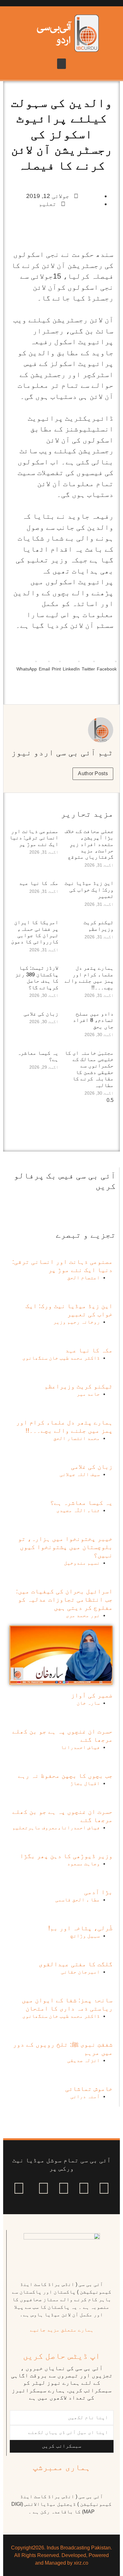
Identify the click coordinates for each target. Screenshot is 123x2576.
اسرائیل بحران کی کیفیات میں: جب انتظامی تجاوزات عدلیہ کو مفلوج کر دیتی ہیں (64, 1599)
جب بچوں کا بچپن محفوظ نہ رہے (65, 1776)
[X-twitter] (84, 2188)
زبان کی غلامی (41, 1014)
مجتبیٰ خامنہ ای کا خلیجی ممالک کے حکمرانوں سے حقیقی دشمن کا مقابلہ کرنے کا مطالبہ (89, 1069)
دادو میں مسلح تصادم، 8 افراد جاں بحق (93, 1020)
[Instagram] (19, 2188)
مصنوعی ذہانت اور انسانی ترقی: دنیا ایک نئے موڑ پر (34, 838)
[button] (61, 64)
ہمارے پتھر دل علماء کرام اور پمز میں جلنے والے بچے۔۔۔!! (89, 978)
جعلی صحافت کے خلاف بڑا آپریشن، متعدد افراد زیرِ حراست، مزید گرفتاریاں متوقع (89, 844)
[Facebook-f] (104, 2188)
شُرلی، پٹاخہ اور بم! (80, 1928)
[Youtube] (64, 2188)
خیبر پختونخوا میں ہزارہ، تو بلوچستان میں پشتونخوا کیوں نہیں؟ (65, 1547)
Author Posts (93, 773)
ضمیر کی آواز (92, 1695)
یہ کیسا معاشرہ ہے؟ (81, 1503)
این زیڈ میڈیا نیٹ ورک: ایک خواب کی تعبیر (89, 890)
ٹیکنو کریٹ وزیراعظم (99, 926)
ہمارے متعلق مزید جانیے (62, 2330)
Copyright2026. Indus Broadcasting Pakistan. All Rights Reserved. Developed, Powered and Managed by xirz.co (61, 2555)
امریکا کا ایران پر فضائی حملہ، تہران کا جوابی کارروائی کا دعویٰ (35, 932)
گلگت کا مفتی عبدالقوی (76, 1964)
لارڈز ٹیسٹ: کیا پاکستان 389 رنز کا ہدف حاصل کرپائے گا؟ (37, 978)
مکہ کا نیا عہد (39, 883)
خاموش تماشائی (89, 2089)
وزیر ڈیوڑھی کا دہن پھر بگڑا (66, 1856)
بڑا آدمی (98, 1892)
